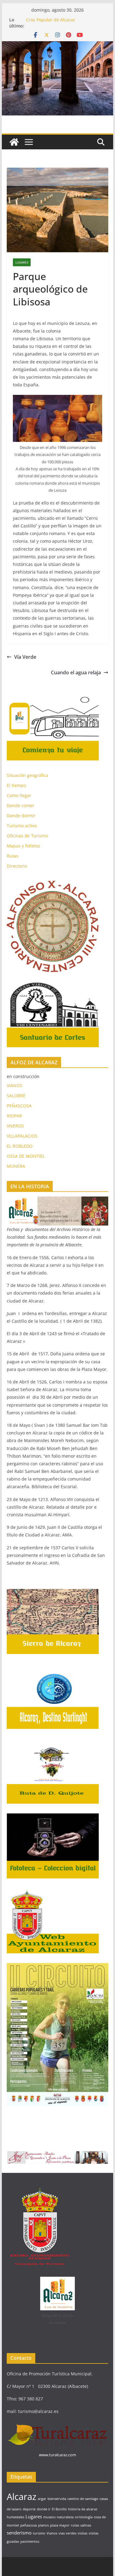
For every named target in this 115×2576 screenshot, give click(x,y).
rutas (75, 2525)
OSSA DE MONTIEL (26, 1156)
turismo (39, 2533)
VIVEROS (15, 1126)
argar (42, 2499)
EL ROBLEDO (20, 1146)
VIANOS (15, 1086)
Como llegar (19, 795)
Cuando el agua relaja (76, 672)
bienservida (57, 2499)
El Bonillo (59, 2509)
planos (43, 2525)
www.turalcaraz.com (57, 2455)
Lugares (22, 262)
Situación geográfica (27, 775)
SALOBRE (16, 1096)
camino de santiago (83, 2499)
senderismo (19, 2533)
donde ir (44, 2509)
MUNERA (16, 1166)
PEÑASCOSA (19, 1106)
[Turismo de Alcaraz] (58, 46)
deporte (29, 2509)
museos (49, 2517)
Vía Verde (25, 657)
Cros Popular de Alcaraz (51, 20)
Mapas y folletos (23, 846)
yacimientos (30, 2541)
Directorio (17, 866)
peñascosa (29, 2525)
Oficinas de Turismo (27, 836)
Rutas (13, 856)
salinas (86, 2525)
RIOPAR (14, 1116)
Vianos (52, 2533)
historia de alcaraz (83, 2509)
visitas (82, 2533)
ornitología (84, 2517)
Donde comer (21, 805)
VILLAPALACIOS (22, 1136)
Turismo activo (22, 826)
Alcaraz (22, 2497)
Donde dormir (21, 816)
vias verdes (67, 2533)
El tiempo (16, 785)
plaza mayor (60, 2525)
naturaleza (65, 2517)
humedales (15, 2517)
